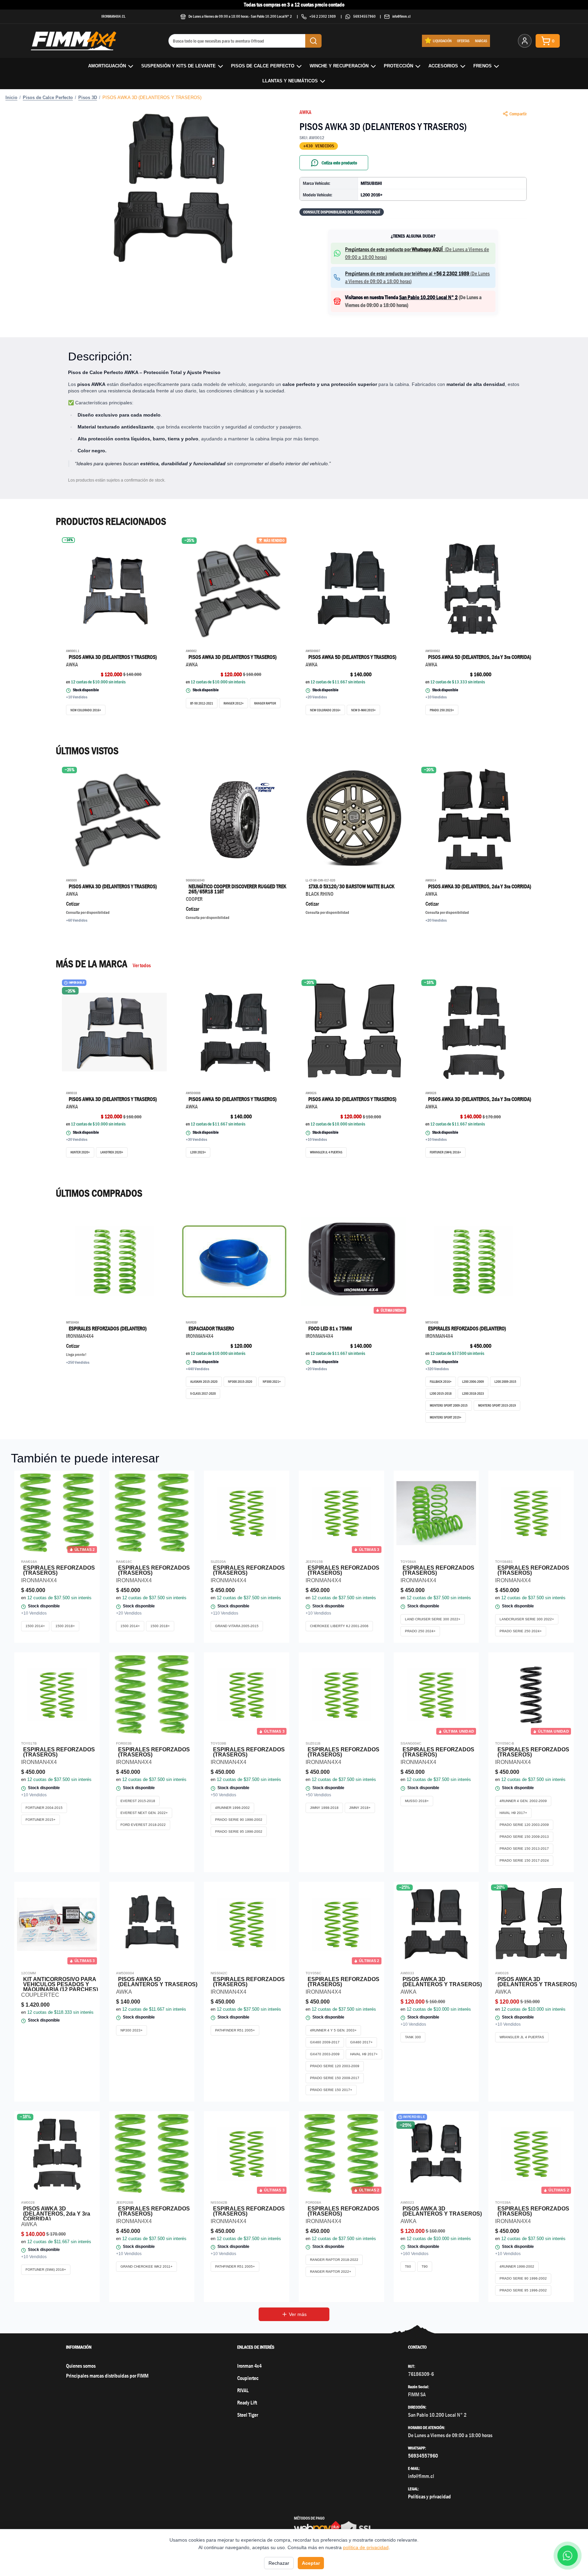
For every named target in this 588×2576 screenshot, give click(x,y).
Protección (398, 66)
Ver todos (142, 965)
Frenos (483, 66)
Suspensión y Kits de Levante (178, 66)
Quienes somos (81, 2366)
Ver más (298, 2314)
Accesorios (443, 66)
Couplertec (248, 2378)
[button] (175, 189)
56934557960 (364, 16)
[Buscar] (313, 41)
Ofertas (463, 41)
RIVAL (243, 2390)
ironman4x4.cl (113, 16)
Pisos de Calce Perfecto (263, 66)
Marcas (481, 41)
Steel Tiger (248, 2415)
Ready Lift (247, 2403)
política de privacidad (366, 2547)
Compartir (518, 114)
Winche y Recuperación (339, 66)
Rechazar (279, 2563)
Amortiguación (107, 66)
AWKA (305, 112)
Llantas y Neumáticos (290, 81)
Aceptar (311, 2563)
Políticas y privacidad (429, 2497)
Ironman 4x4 (249, 2366)
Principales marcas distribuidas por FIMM (107, 2376)
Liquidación (442, 41)
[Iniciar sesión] (525, 41)
